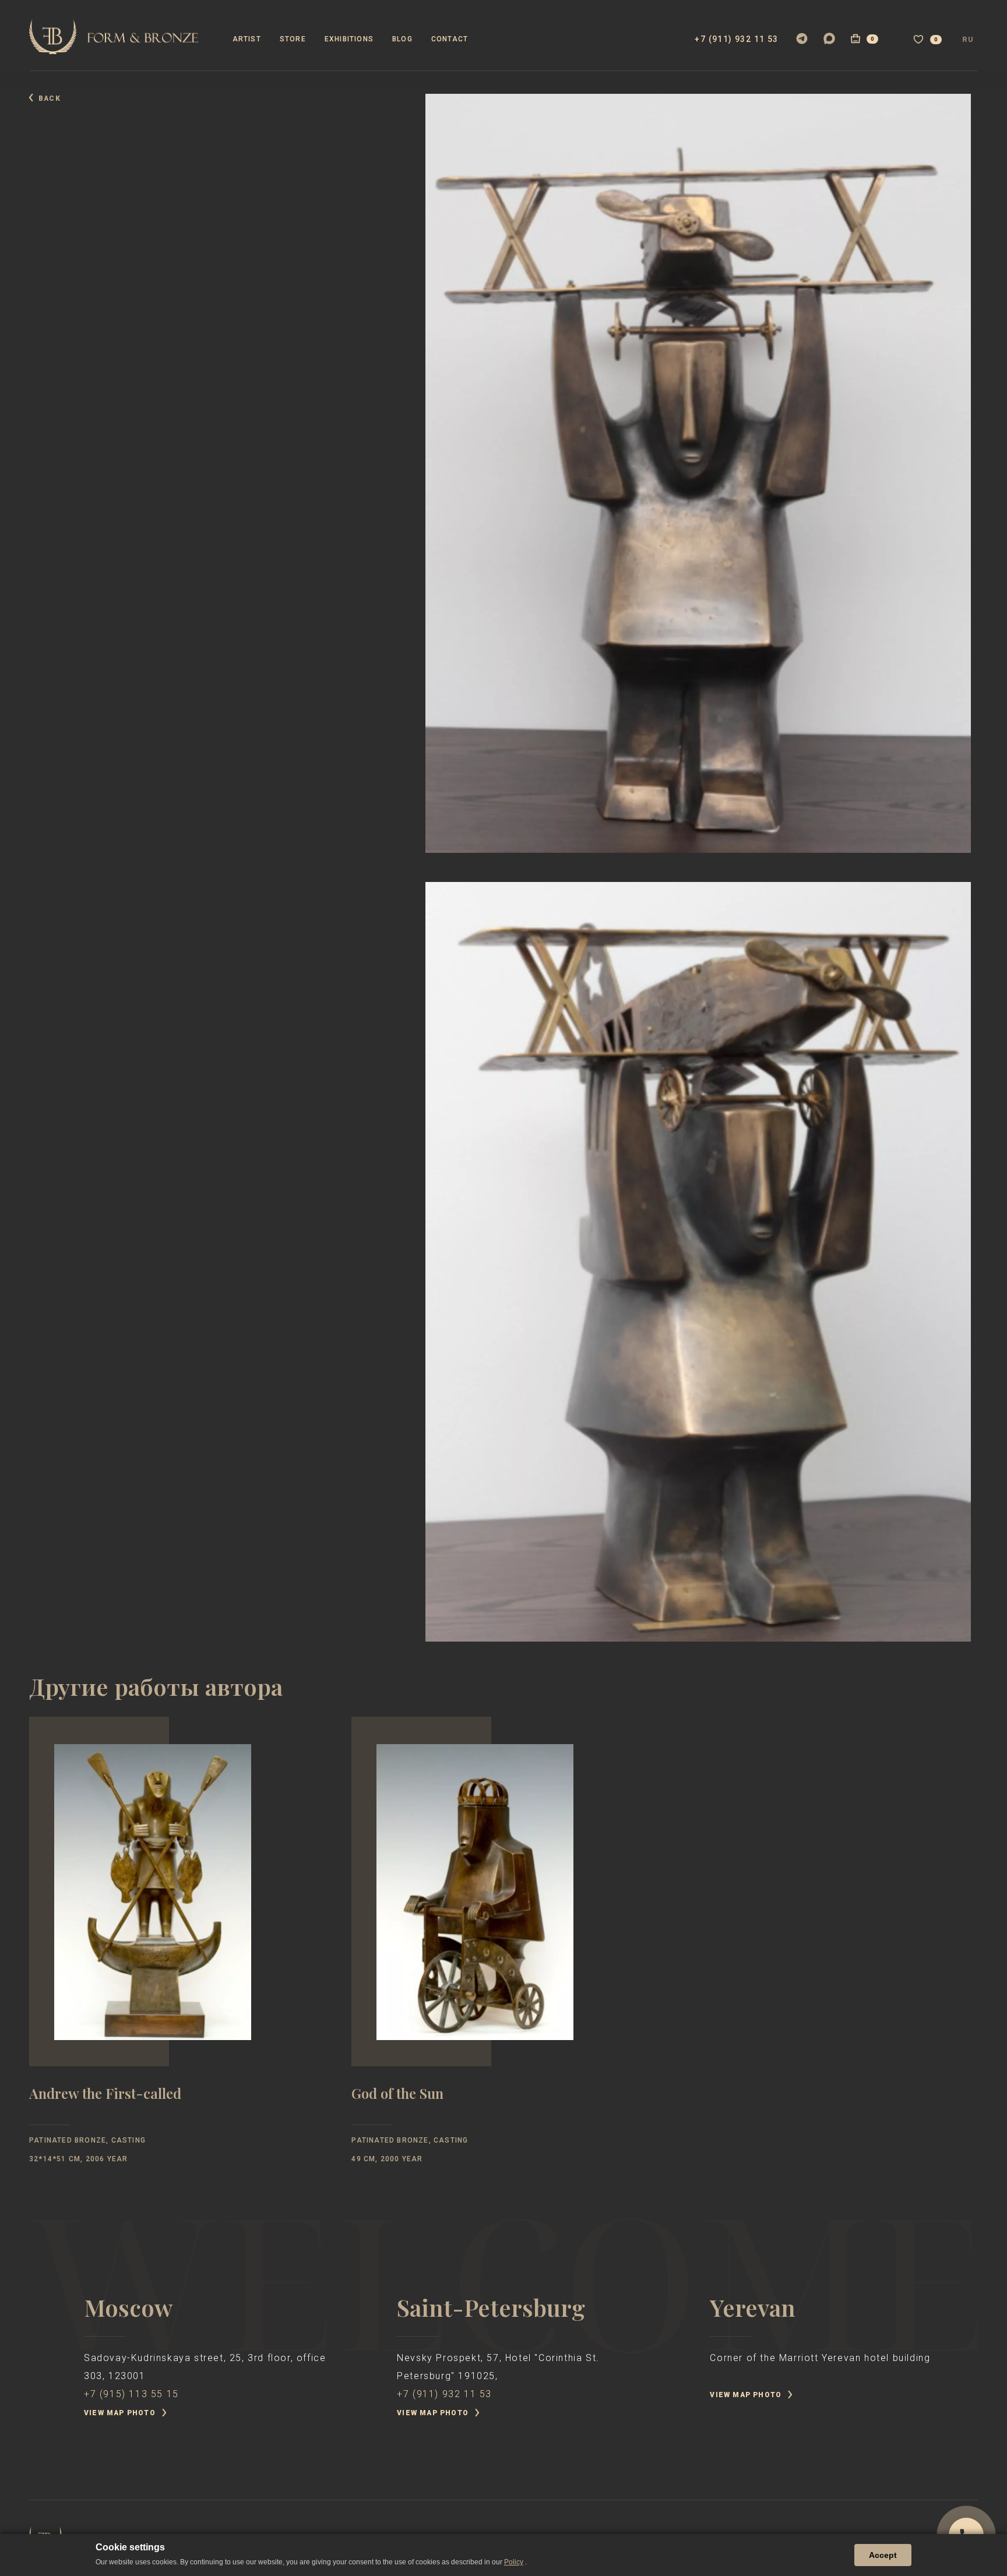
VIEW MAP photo (120, 2413)
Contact (450, 39)
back (50, 98)
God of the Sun (397, 2095)
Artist (247, 39)
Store (293, 39)
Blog (402, 39)
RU (968, 40)
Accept (883, 2555)
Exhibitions (349, 39)
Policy (514, 2562)
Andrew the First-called (105, 2095)
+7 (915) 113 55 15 (131, 2394)
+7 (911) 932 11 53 (736, 39)
